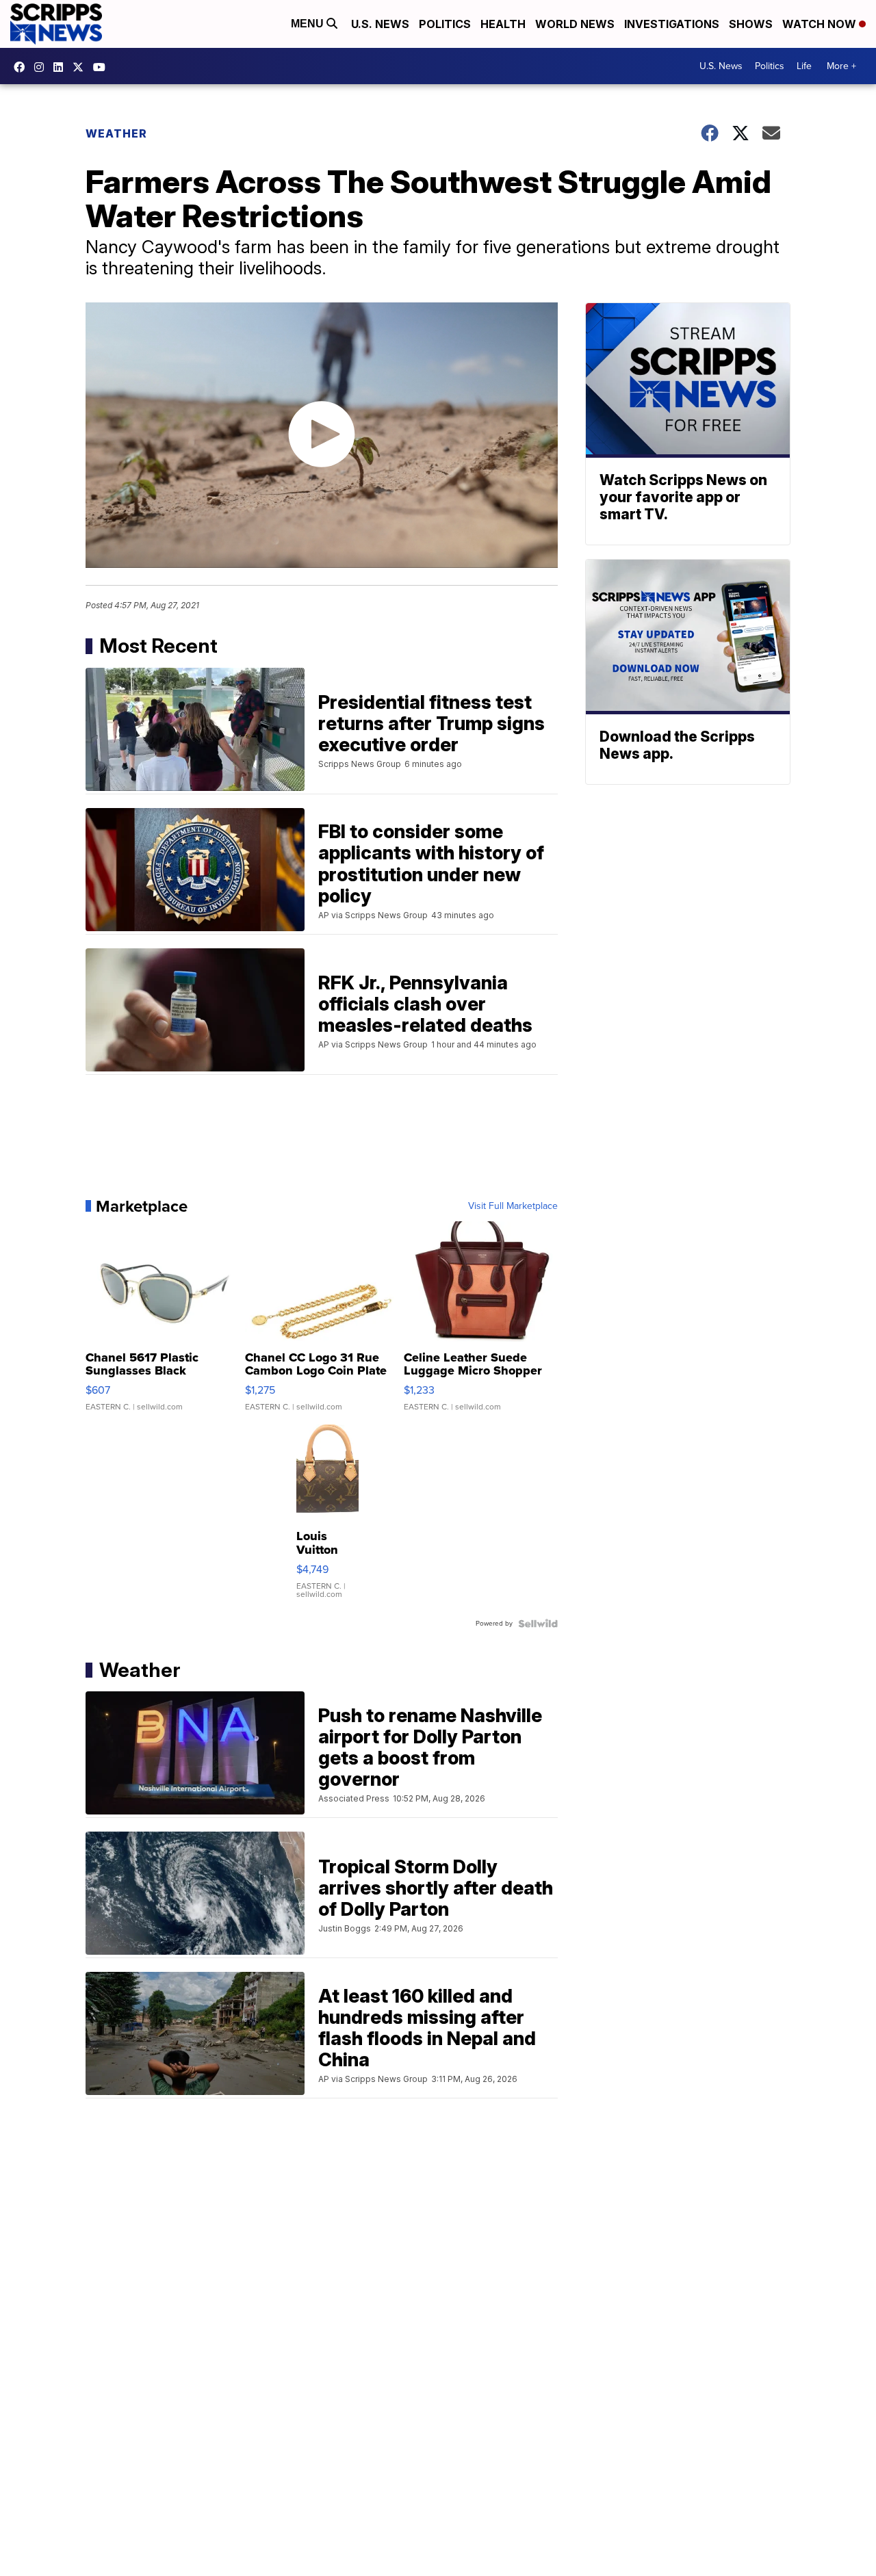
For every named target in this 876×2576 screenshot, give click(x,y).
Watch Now (821, 24)
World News (575, 24)
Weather (116, 133)
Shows (751, 24)
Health (503, 24)
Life (804, 66)
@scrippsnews (103, 67)
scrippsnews (23, 67)
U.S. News (380, 24)
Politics (445, 24)
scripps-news (62, 67)
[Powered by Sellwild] (538, 1624)
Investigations (672, 24)
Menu (309, 24)
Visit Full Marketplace (513, 1206)
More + (841, 66)
